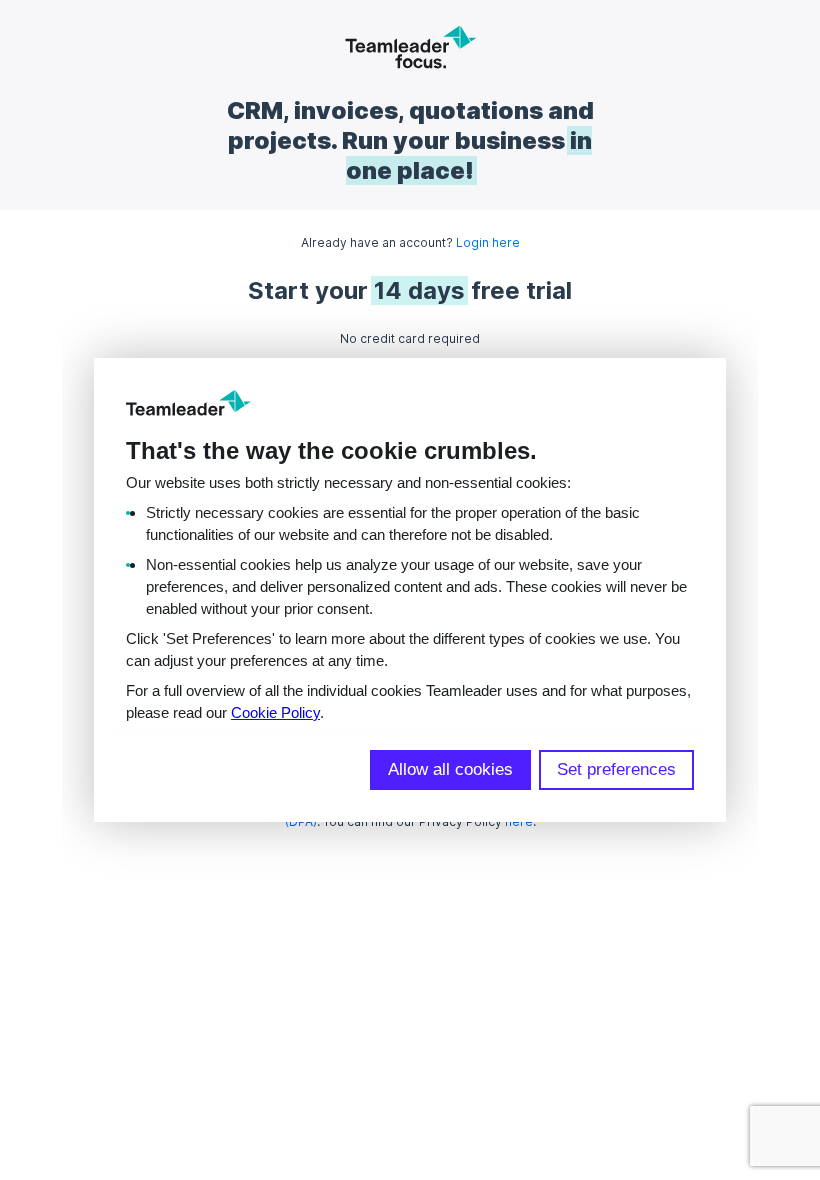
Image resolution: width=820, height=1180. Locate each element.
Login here (488, 242)
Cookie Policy (275, 712)
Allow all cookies (450, 769)
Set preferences (616, 769)
